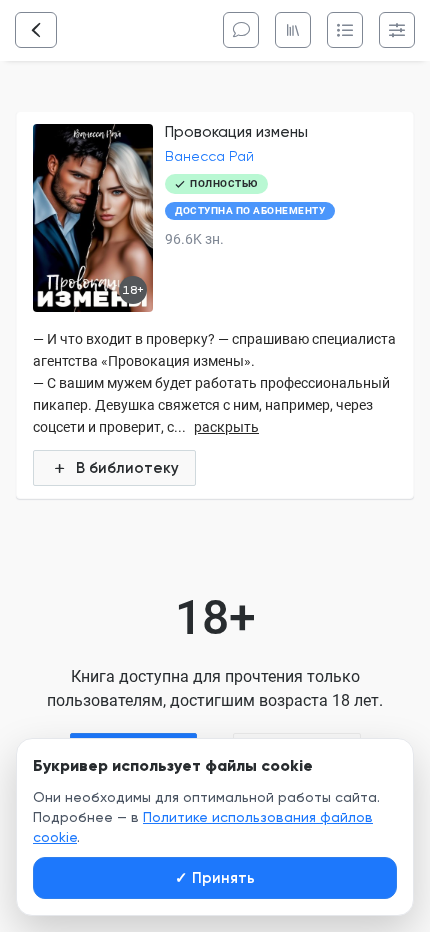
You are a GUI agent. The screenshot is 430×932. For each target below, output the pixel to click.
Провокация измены (236, 132)
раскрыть (226, 427)
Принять (215, 878)
